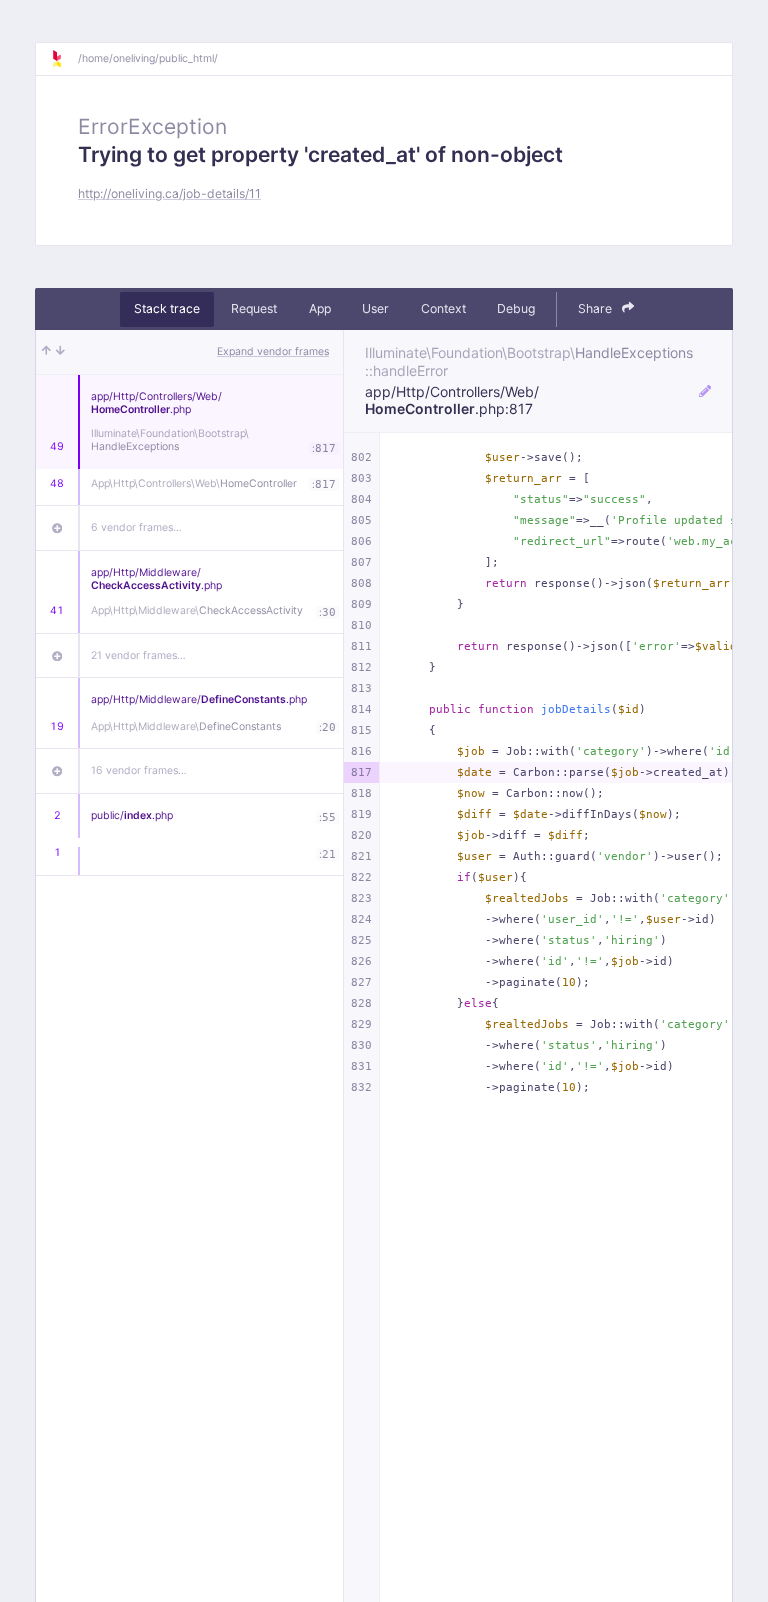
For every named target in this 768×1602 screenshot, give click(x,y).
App (320, 308)
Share (596, 308)
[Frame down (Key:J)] (60, 352)
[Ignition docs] (64, 59)
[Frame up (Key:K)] (46, 352)
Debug (516, 308)
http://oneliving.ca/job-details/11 (169, 193)
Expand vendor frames (273, 351)
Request (254, 308)
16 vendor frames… (139, 770)
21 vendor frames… (138, 655)
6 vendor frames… (136, 527)
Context (443, 308)
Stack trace (167, 308)
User (375, 308)
